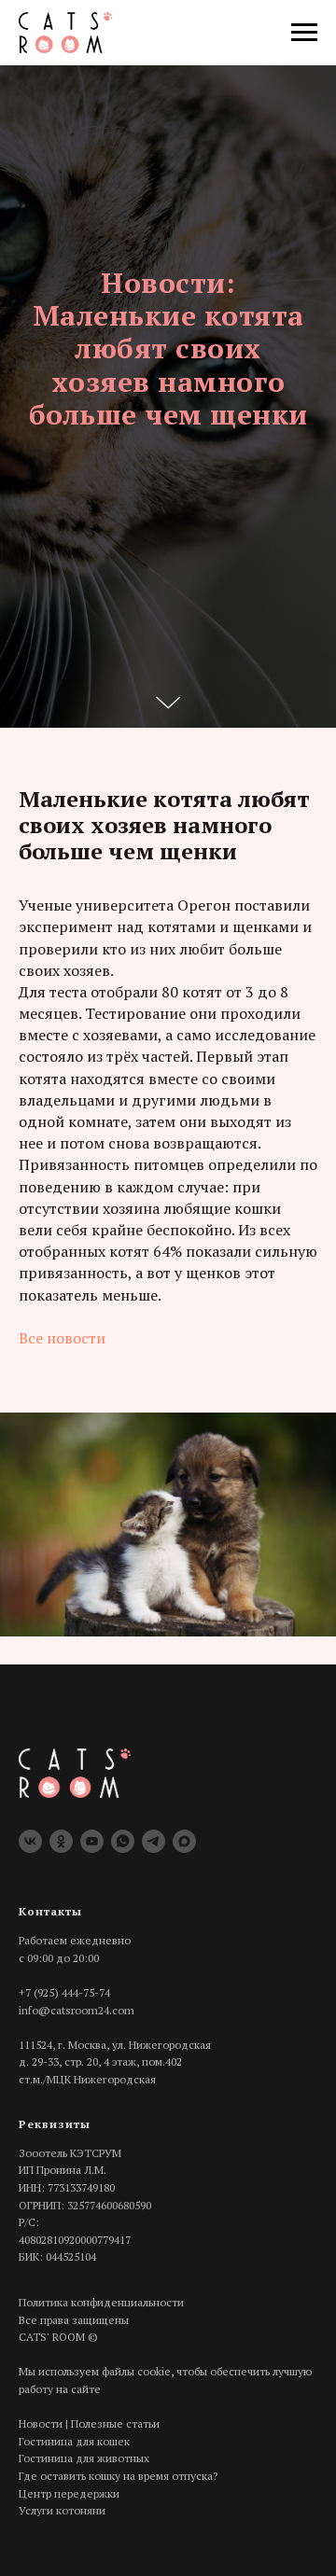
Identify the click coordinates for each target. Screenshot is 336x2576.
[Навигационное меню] (304, 33)
